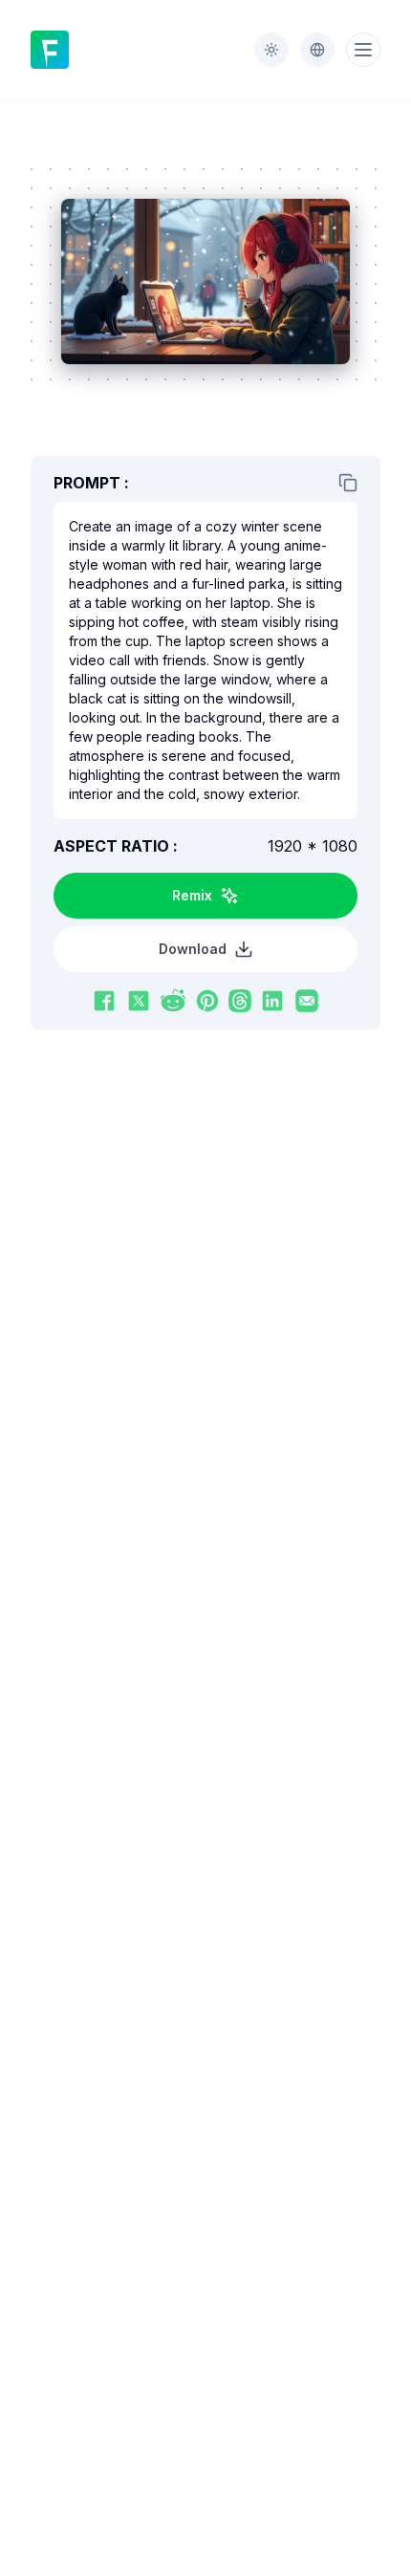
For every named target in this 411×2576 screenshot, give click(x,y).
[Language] (317, 50)
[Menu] (363, 50)
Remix (192, 895)
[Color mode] (271, 50)
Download (193, 949)
